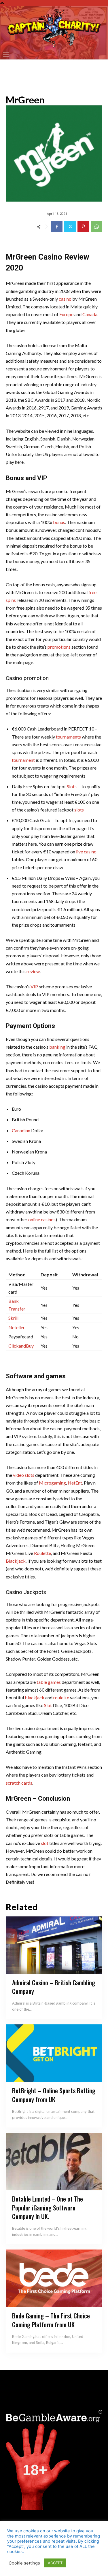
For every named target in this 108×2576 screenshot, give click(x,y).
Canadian (21, 1130)
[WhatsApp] (96, 227)
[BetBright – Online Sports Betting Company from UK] (54, 2053)
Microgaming (52, 1483)
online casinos (42, 1219)
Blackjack (16, 1561)
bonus (59, 522)
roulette (61, 1697)
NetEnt (75, 1483)
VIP (34, 986)
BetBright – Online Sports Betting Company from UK (54, 2095)
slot (45, 1843)
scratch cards (19, 1783)
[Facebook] (57, 227)
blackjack (35, 1697)
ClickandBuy (21, 1346)
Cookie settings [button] (24, 2563)
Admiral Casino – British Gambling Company (54, 1987)
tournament (23, 760)
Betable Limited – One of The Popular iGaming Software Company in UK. (48, 2208)
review (33, 971)
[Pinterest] (83, 227)
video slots (24, 1475)
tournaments (68, 737)
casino (65, 299)
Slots (72, 786)
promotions (59, 647)
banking (57, 1047)
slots (79, 810)
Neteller (17, 1327)
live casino (86, 852)
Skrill (13, 1318)
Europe (66, 314)
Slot (48, 1705)
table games (49, 1682)
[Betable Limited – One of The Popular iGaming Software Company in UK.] (54, 2162)
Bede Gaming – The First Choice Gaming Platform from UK (51, 2320)
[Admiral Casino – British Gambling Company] (54, 1945)
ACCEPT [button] (55, 2563)
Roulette (42, 1553)
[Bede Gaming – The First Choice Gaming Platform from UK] (54, 2278)
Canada (90, 314)
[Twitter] (70, 227)
